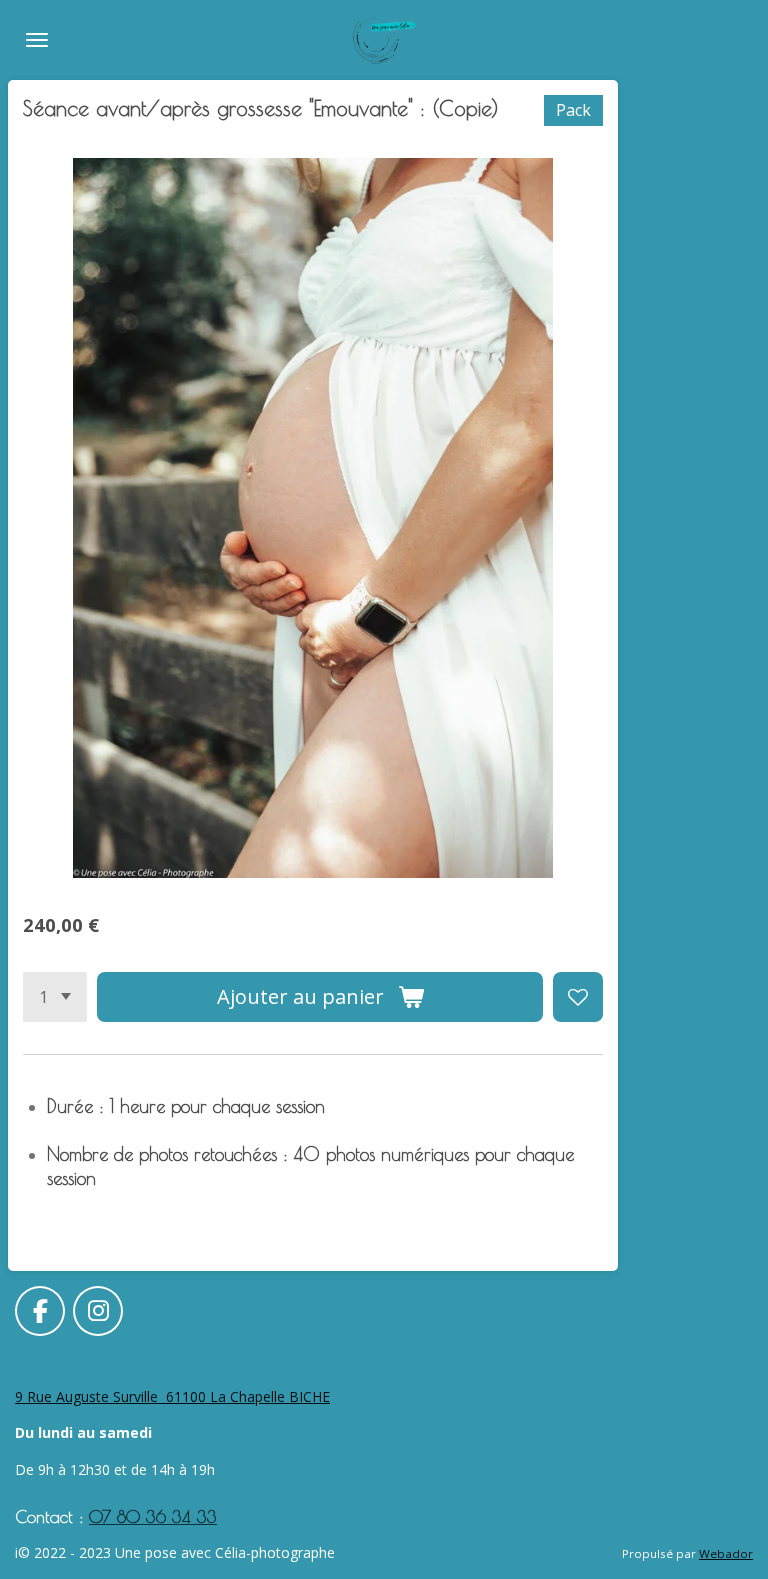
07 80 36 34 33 (153, 1516)
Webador (726, 1553)
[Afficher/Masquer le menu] (37, 40)
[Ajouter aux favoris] (578, 997)
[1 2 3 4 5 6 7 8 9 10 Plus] (55, 997)
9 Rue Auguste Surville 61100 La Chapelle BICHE (172, 1396)
